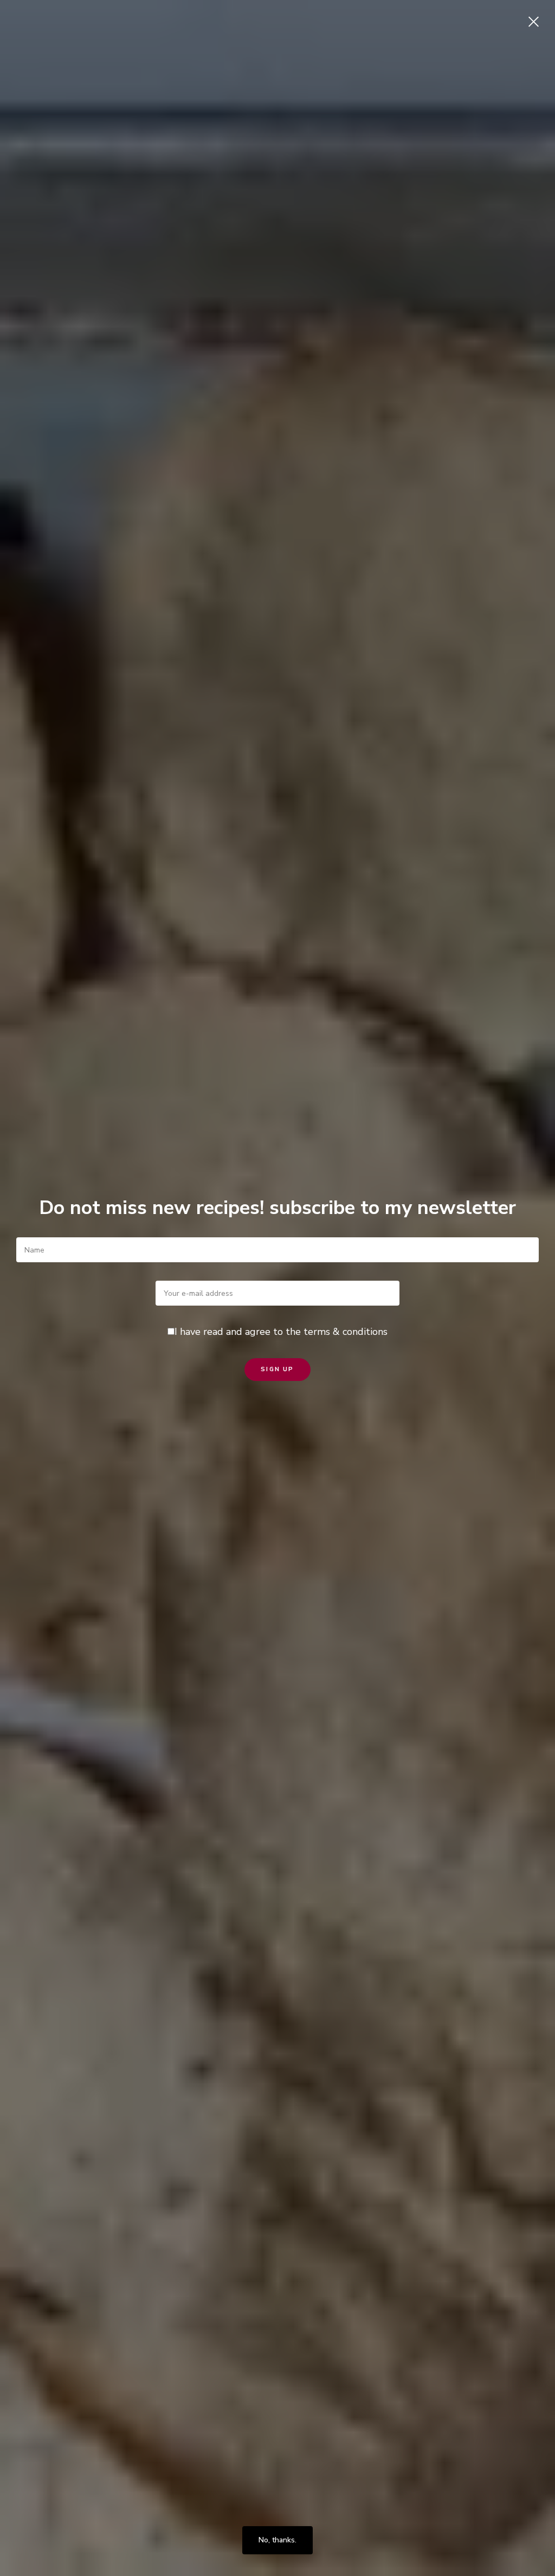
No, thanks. (277, 2540)
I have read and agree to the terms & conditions (281, 1332)
